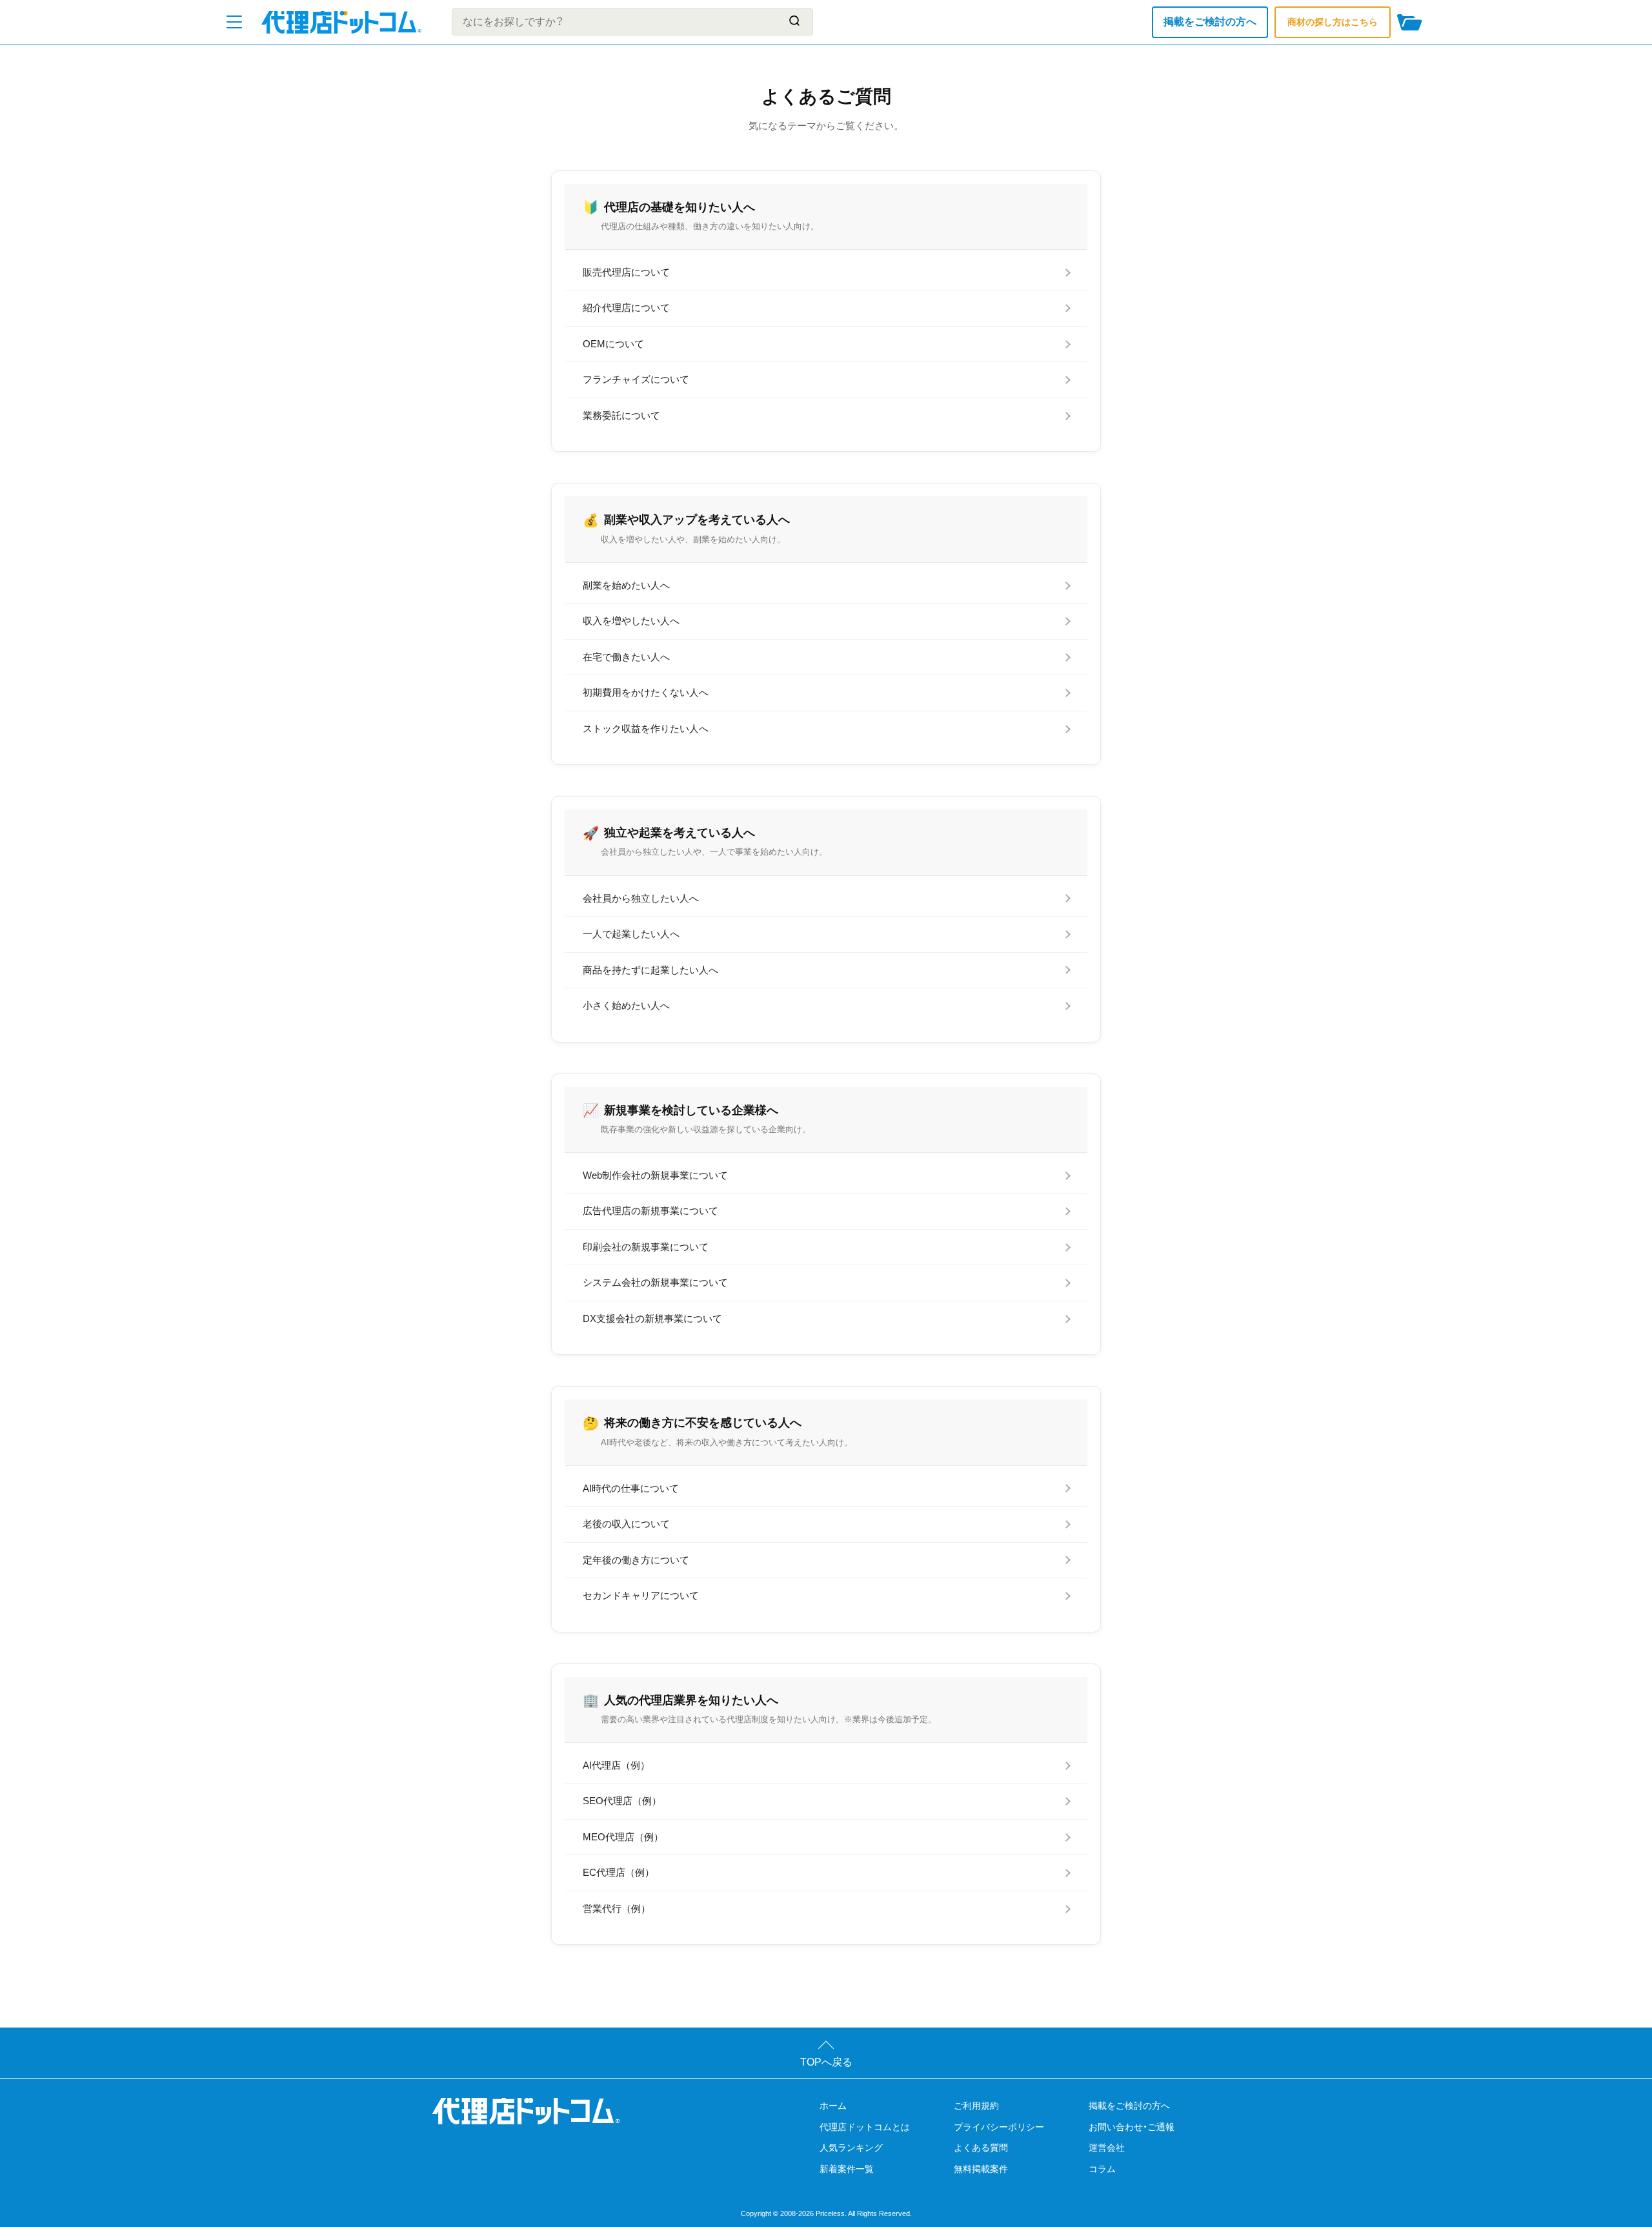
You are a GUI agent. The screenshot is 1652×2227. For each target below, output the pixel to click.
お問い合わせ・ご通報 (1132, 2127)
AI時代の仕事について (631, 1488)
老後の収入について (626, 1524)
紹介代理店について (626, 308)
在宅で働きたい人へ (626, 657)
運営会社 (1107, 2148)
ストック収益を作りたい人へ (646, 728)
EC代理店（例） (619, 1872)
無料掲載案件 (981, 2169)
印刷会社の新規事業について (646, 1247)
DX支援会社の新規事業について (652, 1318)
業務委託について (621, 415)
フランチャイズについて (636, 379)
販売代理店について (626, 272)
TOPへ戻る (826, 2062)
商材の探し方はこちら (1333, 22)
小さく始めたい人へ (626, 1005)
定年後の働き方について (636, 1560)
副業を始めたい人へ (626, 585)
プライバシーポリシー (999, 2127)
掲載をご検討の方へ (1210, 22)
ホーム (833, 2106)
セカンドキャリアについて (641, 1595)
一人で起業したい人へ (631, 934)
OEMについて (613, 344)
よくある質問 (981, 2148)
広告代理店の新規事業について (650, 1211)
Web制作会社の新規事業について (655, 1175)
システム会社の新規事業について (655, 1282)
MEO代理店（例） (623, 1837)
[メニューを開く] (234, 22)
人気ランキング (851, 2148)
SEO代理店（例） (622, 1801)
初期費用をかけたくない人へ (646, 692)
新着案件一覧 (847, 2169)
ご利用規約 (976, 2106)
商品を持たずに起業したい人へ (650, 970)
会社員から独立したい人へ (641, 898)
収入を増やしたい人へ (631, 621)
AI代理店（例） (616, 1765)
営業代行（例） (617, 1908)
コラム (1102, 2169)
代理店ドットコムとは (865, 2127)
